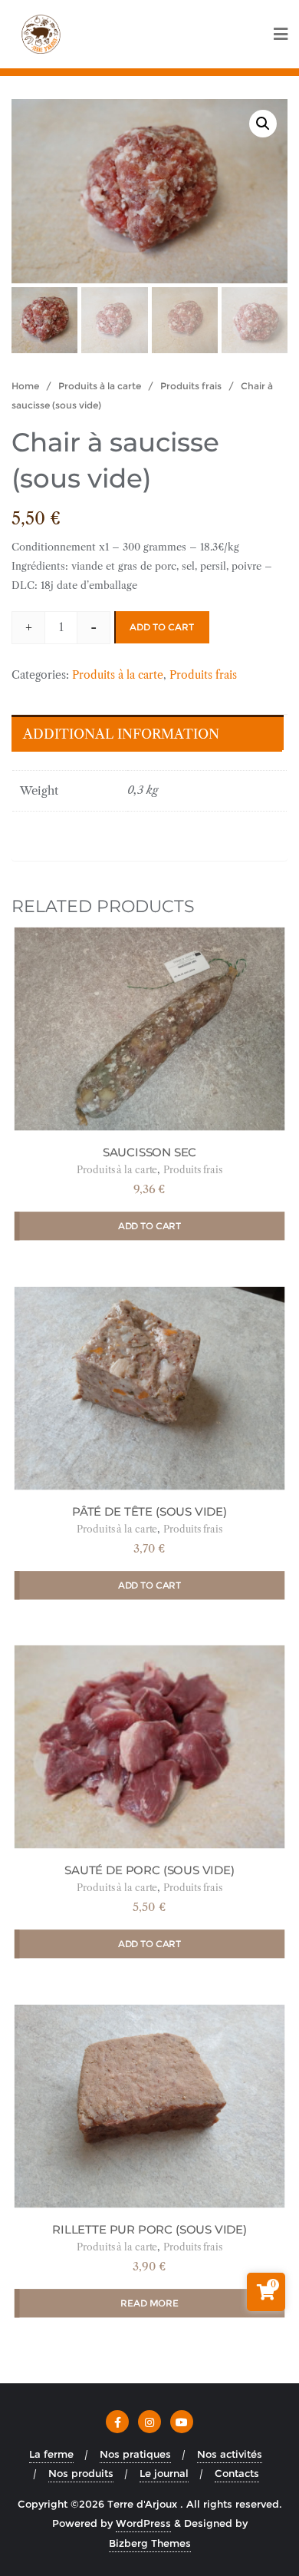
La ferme (51, 2454)
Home (25, 386)
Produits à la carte (100, 386)
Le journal (164, 2473)
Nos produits (81, 2473)
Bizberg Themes (150, 2543)
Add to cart (162, 627)
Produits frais (191, 386)
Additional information (121, 734)
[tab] (146, 733)
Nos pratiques (135, 2454)
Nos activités (230, 2454)
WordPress (143, 2523)
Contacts (237, 2473)
